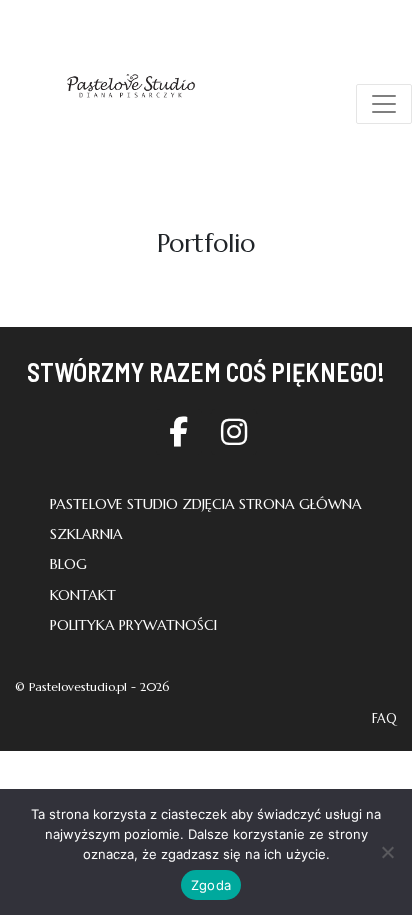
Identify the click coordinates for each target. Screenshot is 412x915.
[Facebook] (179, 432)
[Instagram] (234, 432)
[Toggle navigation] (384, 104)
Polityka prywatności (133, 625)
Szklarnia (86, 534)
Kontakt (83, 595)
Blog (68, 564)
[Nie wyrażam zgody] (387, 852)
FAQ (384, 719)
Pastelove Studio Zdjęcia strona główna (206, 504)
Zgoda (211, 885)
